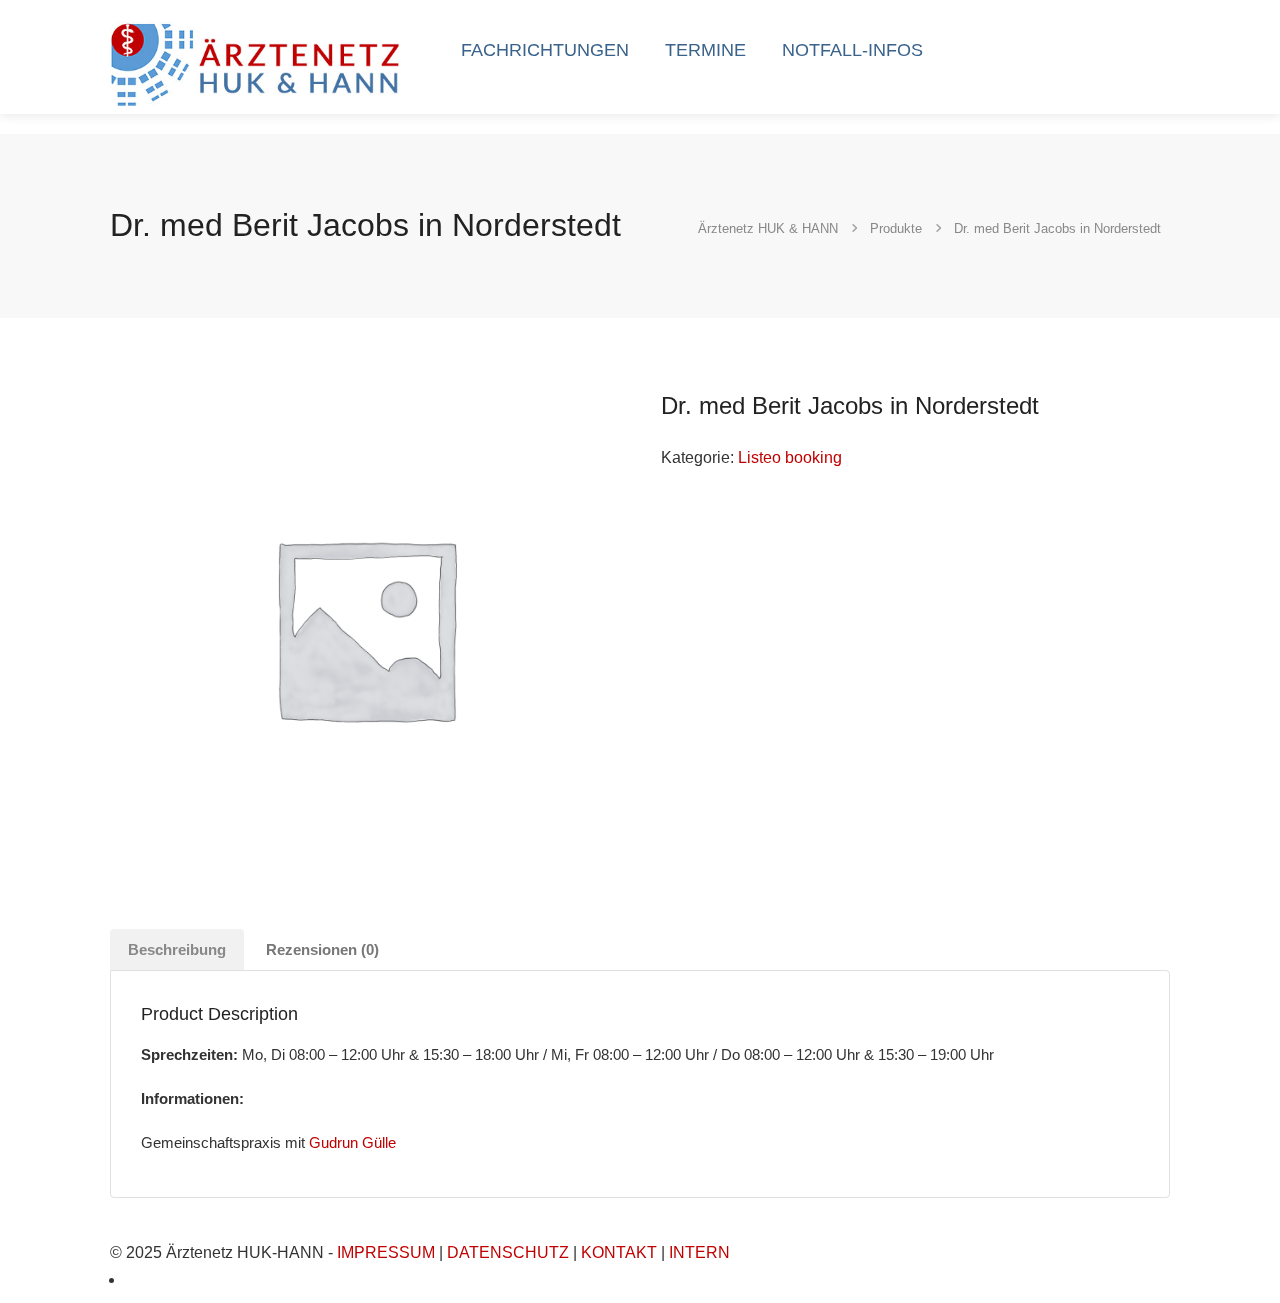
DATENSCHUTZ (508, 1252)
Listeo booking (790, 457)
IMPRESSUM (386, 1252)
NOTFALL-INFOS (852, 50)
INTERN (699, 1252)
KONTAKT (619, 1252)
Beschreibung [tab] (177, 949)
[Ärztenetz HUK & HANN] (259, 62)
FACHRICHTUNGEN (545, 50)
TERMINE (705, 50)
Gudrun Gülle (352, 1142)
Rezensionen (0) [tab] (322, 949)
